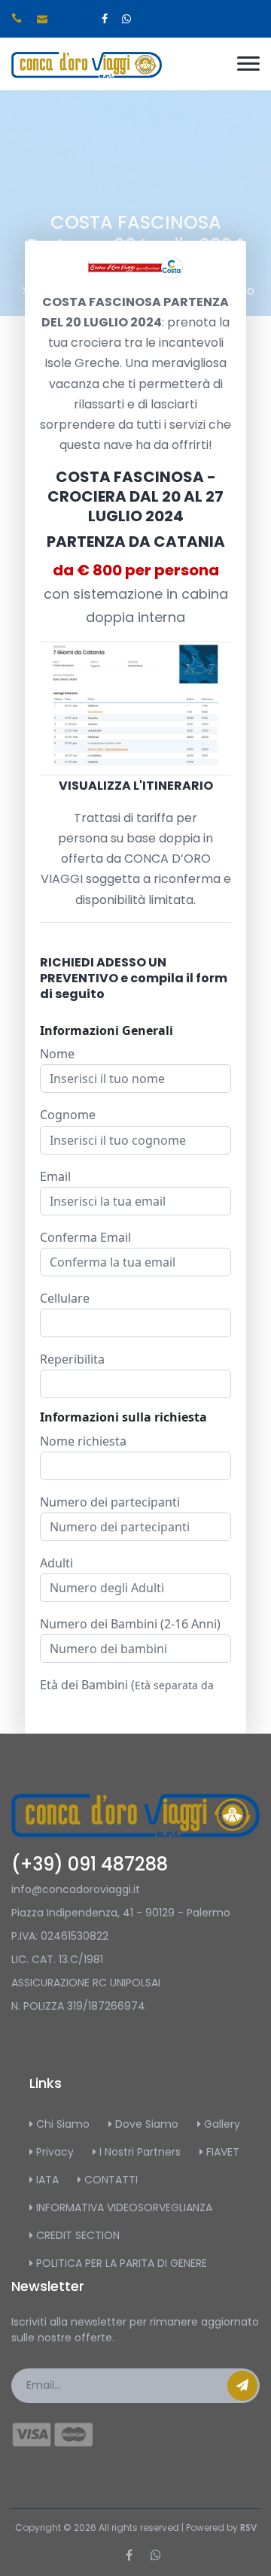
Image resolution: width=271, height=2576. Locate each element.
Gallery (221, 2124)
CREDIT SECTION (76, 2235)
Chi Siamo (61, 2124)
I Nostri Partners (139, 2152)
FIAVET (221, 2152)
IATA (46, 2180)
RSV (248, 2527)
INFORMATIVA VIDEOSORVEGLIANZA (123, 2207)
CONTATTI (110, 2180)
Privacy (53, 2152)
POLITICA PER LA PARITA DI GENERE (120, 2263)
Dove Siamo (145, 2124)
